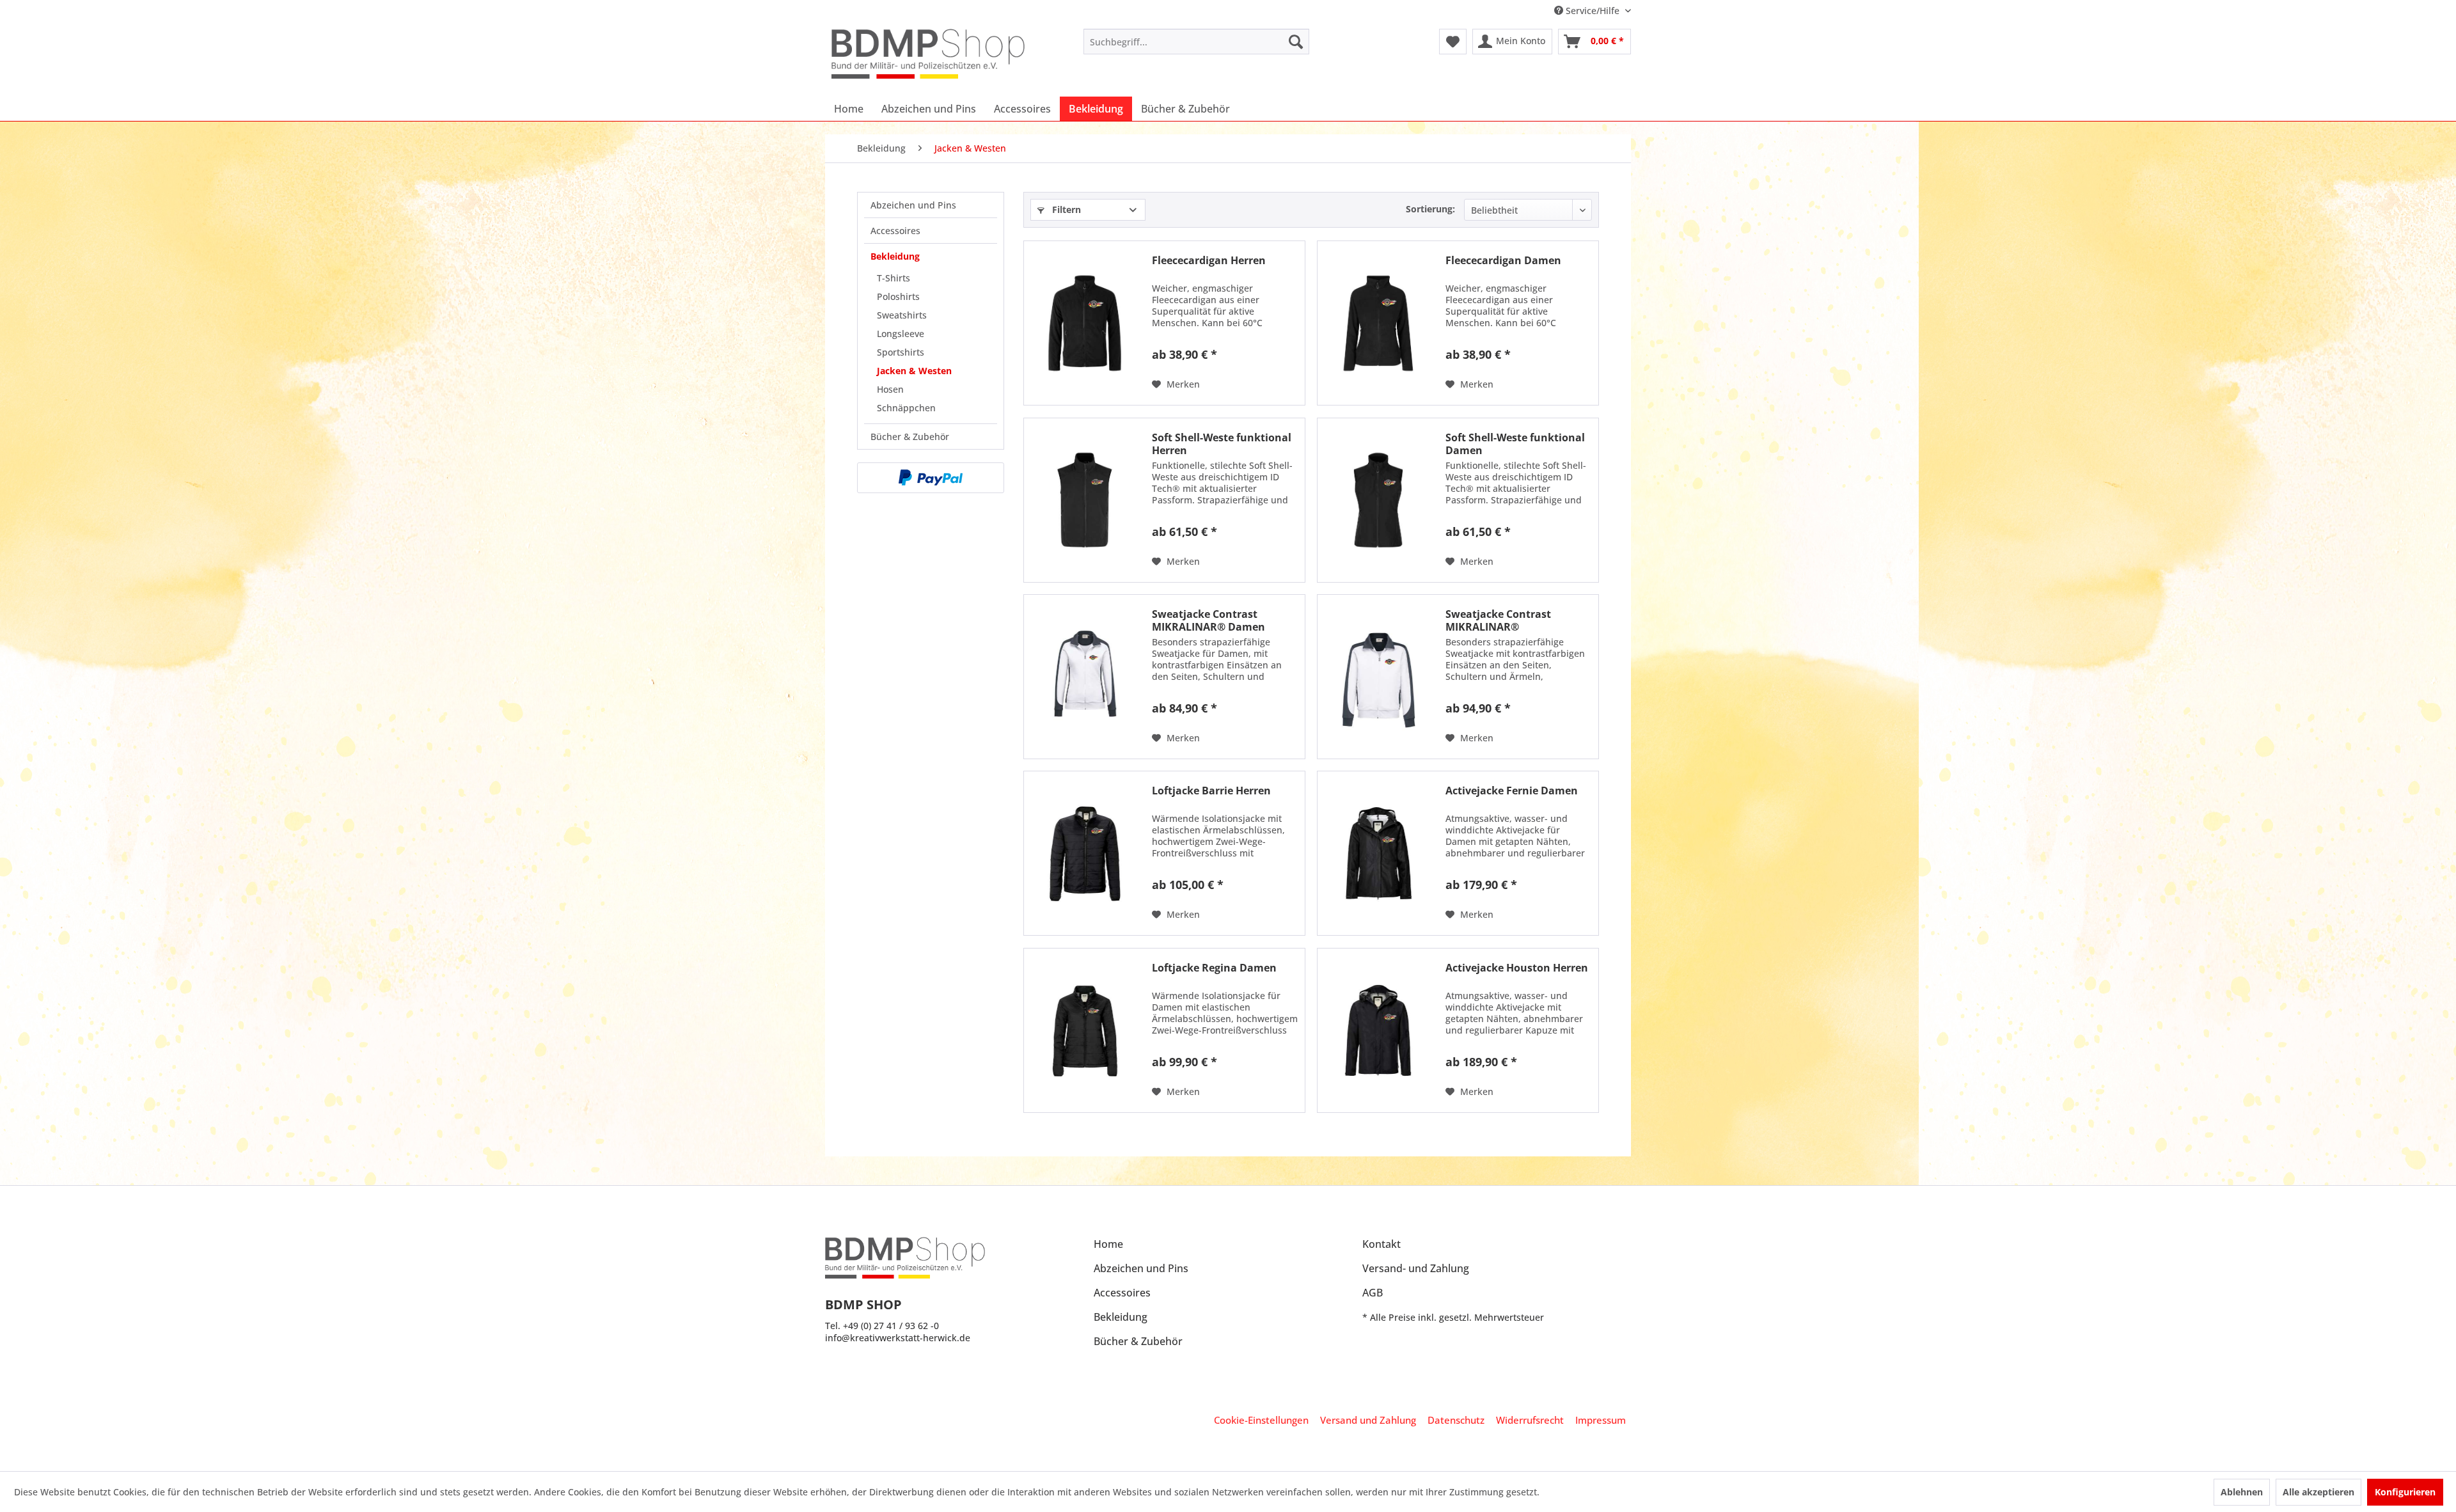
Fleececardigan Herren (1209, 261)
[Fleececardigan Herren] (1085, 323)
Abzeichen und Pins (913, 205)
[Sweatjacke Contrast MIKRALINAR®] (1378, 677)
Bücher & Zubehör (910, 437)
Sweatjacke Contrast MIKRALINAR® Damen (1208, 620)
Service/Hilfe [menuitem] (1593, 11)
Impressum (1601, 1420)
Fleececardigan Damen (1503, 261)
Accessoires (895, 231)
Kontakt (1381, 1244)
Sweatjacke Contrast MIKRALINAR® (1498, 620)
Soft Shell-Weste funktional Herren (1222, 444)
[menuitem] (1196, 42)
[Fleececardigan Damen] (1378, 323)
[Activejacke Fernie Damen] (1378, 853)
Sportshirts (901, 352)
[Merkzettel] (1453, 42)
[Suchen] (1296, 42)
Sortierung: (1430, 209)
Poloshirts (898, 296)
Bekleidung (895, 256)
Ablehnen (2242, 1492)
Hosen (890, 389)
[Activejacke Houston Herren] (1378, 1030)
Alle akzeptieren (2318, 1492)
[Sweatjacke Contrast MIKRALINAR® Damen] (1085, 677)
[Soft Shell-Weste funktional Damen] (1378, 500)
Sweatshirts (902, 315)
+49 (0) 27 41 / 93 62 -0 (891, 1326)
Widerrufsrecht (1530, 1420)
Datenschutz (1456, 1420)
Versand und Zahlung (1368, 1420)
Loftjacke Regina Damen (1214, 968)
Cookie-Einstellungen (1261, 1420)
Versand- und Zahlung (1416, 1268)
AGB (1373, 1293)
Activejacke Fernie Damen (1512, 791)
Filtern (1065, 209)
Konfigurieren (2405, 1492)
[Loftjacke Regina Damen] (1085, 1030)
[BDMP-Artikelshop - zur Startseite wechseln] (928, 54)
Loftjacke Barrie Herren (1211, 791)
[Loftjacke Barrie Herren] (1085, 853)
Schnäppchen (906, 408)
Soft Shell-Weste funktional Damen (1515, 444)
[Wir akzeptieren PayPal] (931, 478)
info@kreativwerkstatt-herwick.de (898, 1338)
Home (1108, 1244)
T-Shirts (893, 278)
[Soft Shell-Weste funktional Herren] (1085, 500)
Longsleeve (901, 334)
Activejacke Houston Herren (1517, 968)
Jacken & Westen (914, 371)
